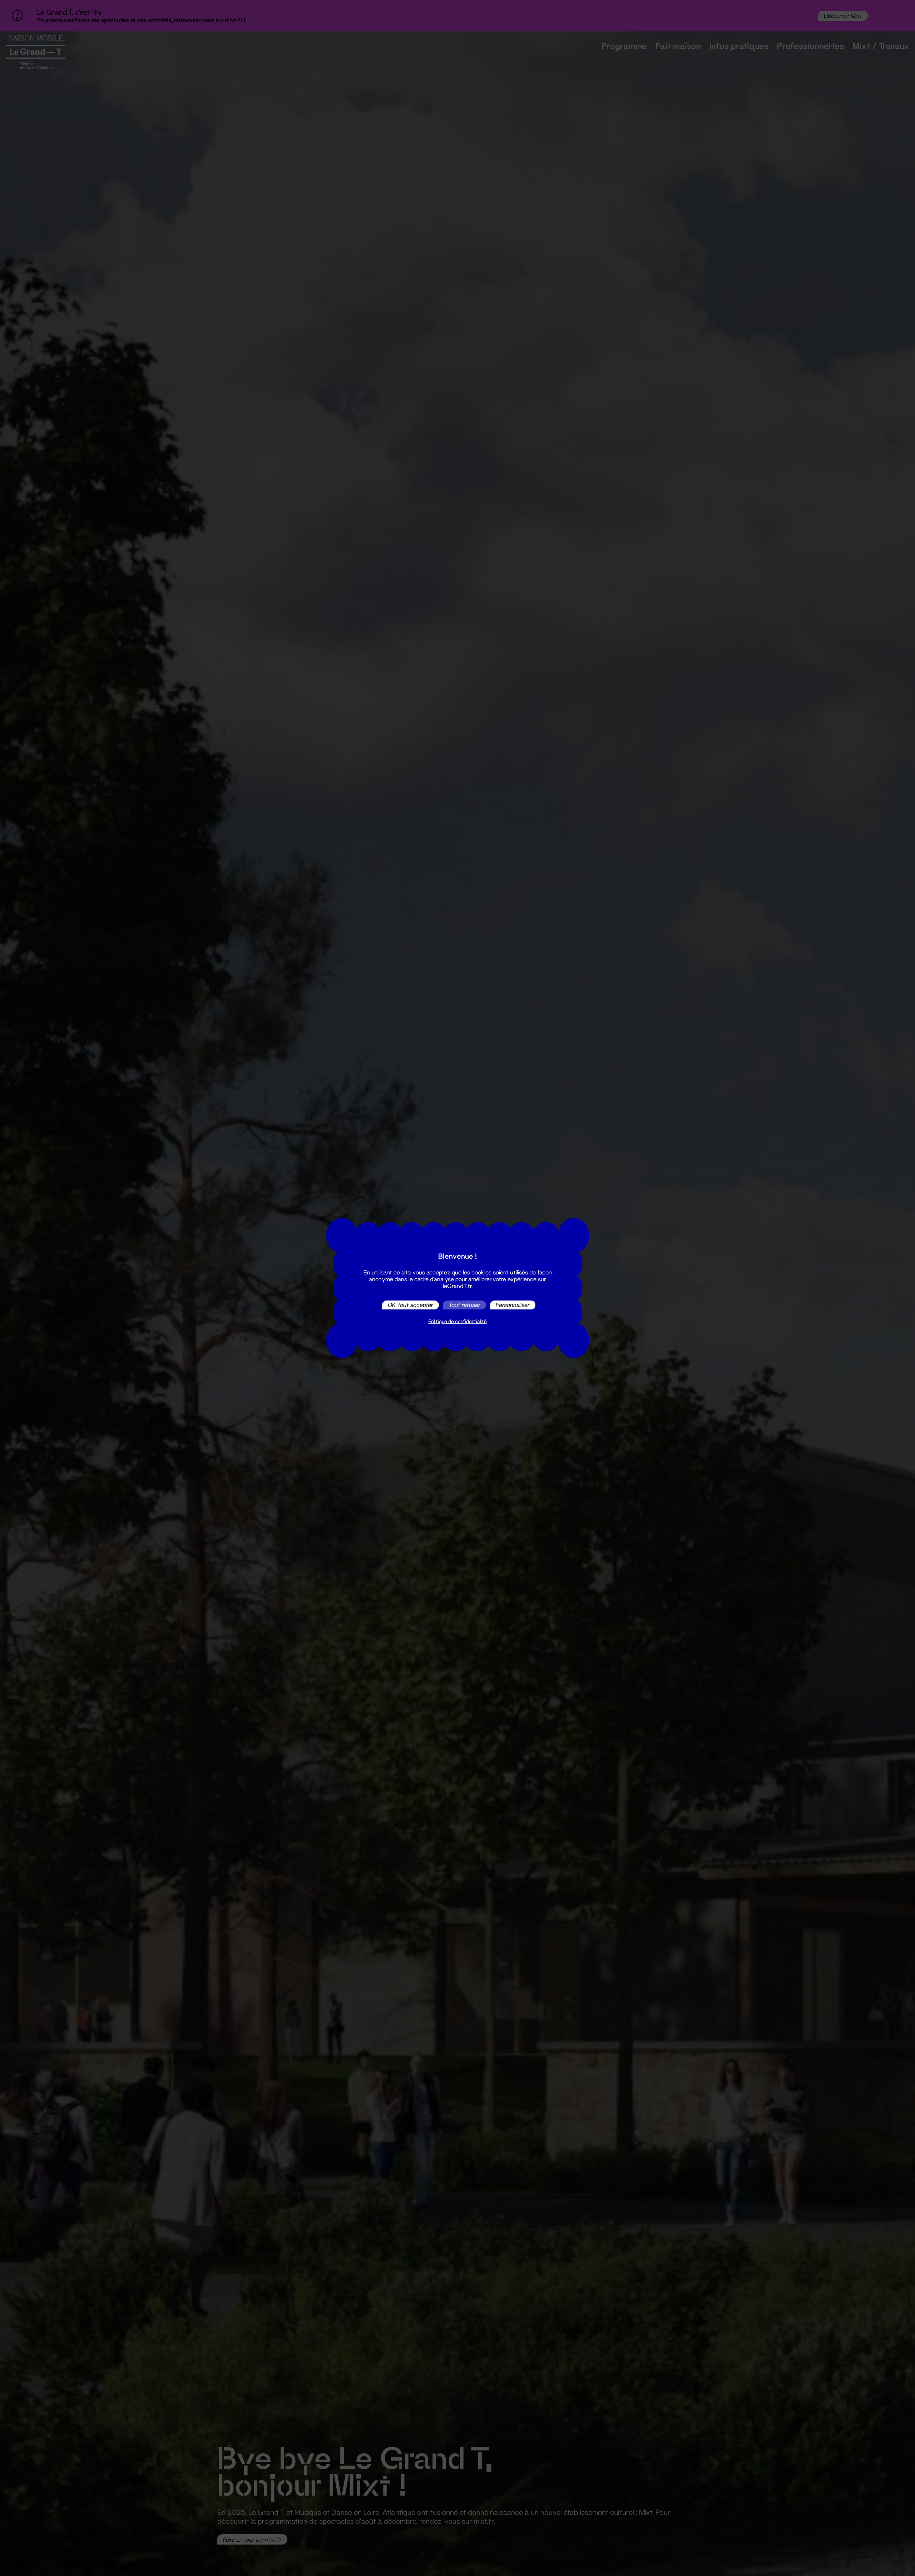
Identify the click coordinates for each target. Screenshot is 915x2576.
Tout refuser (464, 1305)
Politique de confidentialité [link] (458, 1321)
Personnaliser (513, 1305)
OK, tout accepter (410, 1305)
